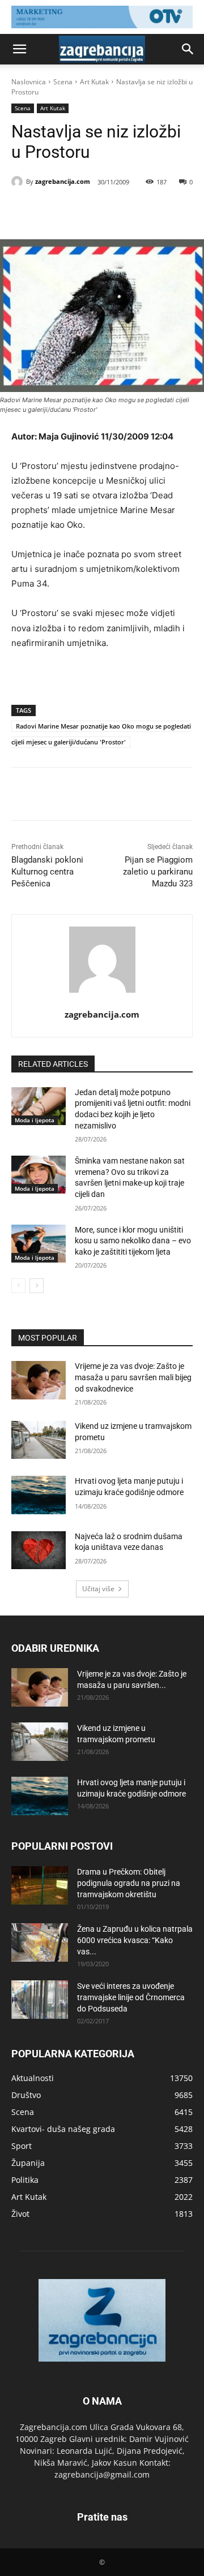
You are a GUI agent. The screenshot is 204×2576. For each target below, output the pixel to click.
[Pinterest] (110, 211)
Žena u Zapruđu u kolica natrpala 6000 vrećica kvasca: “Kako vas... (135, 1940)
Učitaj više (98, 1589)
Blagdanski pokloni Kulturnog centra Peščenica (47, 872)
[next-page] (37, 1286)
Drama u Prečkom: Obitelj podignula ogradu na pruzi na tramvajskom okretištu (129, 1883)
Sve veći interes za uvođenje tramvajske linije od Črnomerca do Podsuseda (131, 1997)
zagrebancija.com (63, 181)
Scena (63, 82)
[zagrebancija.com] (19, 182)
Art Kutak (94, 82)
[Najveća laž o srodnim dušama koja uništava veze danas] (39, 1550)
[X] (84, 211)
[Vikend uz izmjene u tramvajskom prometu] (39, 1440)
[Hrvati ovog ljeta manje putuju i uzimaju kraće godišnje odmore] (39, 1495)
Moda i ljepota (35, 1120)
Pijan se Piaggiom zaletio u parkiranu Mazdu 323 (158, 872)
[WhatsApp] (137, 211)
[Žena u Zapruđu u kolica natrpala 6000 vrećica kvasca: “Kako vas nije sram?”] (40, 1943)
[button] (19, 49)
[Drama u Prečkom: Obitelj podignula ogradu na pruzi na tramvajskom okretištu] (40, 1886)
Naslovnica (29, 82)
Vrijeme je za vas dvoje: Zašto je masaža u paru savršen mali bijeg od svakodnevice (133, 1377)
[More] (163, 211)
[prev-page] (18, 1286)
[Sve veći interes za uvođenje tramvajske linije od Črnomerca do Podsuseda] (40, 2000)
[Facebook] (58, 211)
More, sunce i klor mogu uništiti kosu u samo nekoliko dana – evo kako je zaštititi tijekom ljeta (133, 1241)
